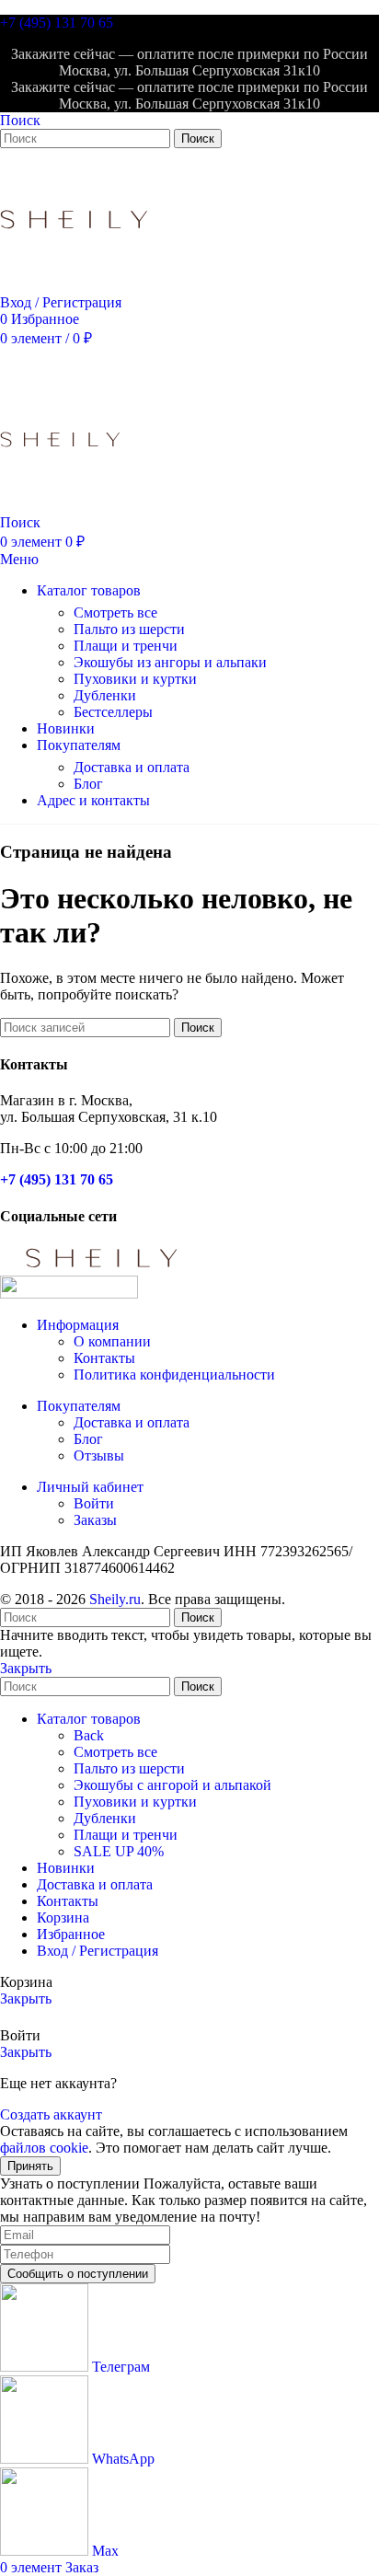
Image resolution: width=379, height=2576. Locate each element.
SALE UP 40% (119, 1851)
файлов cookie (44, 2148)
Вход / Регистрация (98, 1951)
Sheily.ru (115, 1599)
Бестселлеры (113, 712)
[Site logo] (74, 286)
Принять (30, 2166)
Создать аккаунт (51, 2114)
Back (89, 1735)
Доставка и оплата (132, 767)
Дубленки (105, 695)
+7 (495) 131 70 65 (57, 23)
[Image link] (101, 1267)
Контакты (104, 1358)
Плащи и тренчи (126, 646)
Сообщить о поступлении (78, 2274)
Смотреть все (115, 612)
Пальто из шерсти (129, 629)
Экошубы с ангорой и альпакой (172, 1785)
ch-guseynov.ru (330, 1599)
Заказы (95, 1520)
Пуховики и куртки (135, 679)
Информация (78, 1325)
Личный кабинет (90, 1487)
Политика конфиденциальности (174, 1375)
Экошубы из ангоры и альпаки (170, 662)
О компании (112, 1341)
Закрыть (26, 1668)
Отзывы (99, 1455)
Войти (94, 1503)
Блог (88, 784)
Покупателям (79, 1406)
